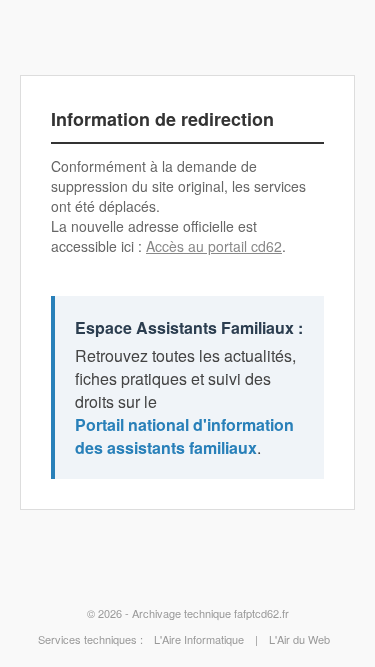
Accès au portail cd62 (214, 246)
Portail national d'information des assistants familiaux (184, 436)
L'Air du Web (299, 639)
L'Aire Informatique (199, 639)
